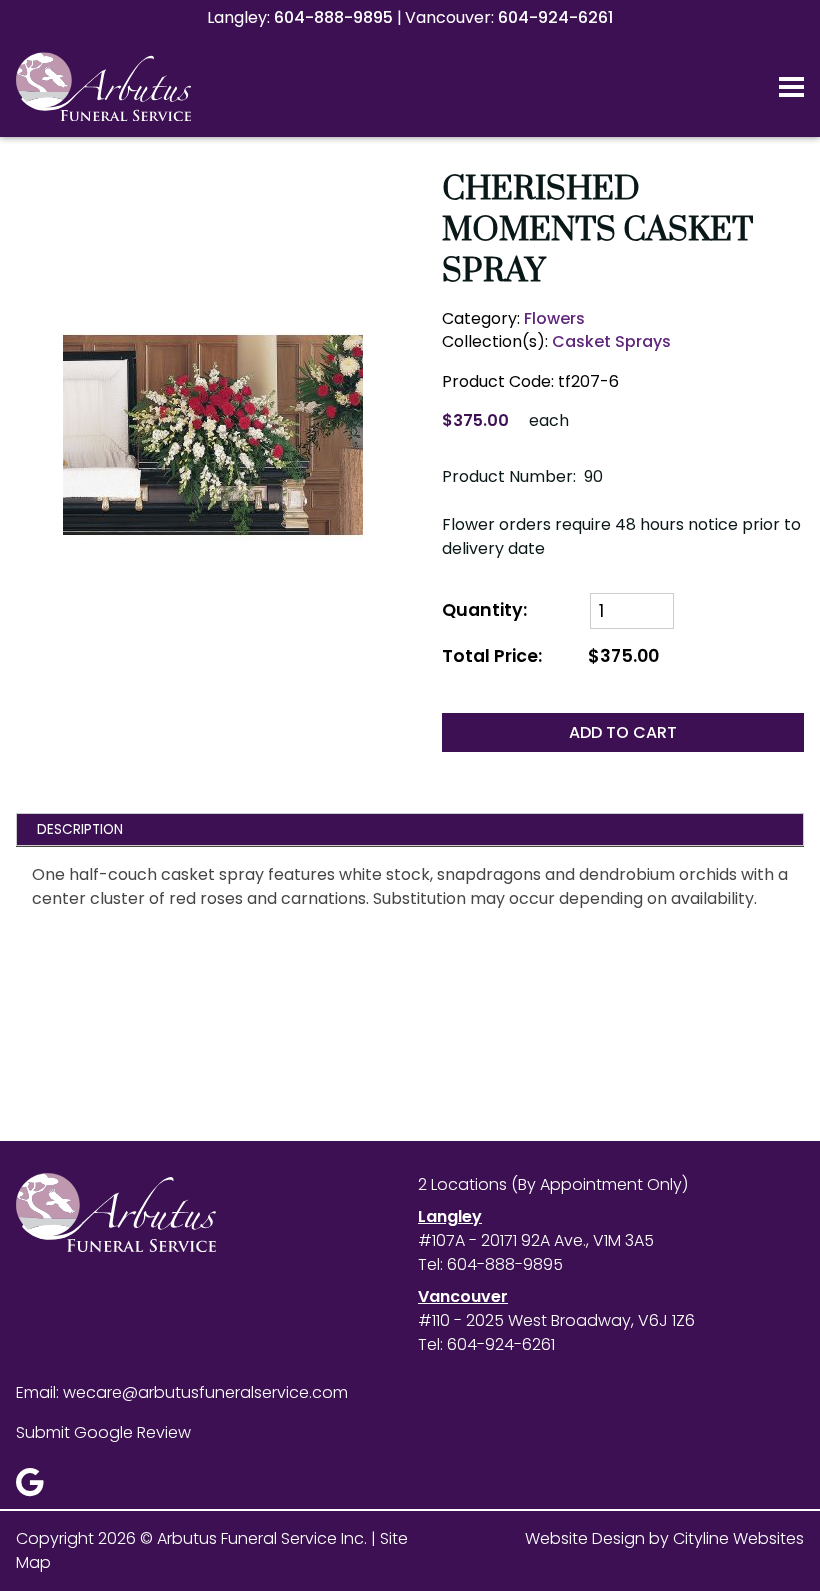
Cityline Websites (738, 1538)
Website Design (585, 1538)
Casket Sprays (611, 341)
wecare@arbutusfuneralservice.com (205, 1392)
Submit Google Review (103, 1432)
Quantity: (484, 610)
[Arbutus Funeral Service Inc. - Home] (141, 87)
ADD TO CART (623, 732)
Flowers (554, 318)
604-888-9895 (333, 17)
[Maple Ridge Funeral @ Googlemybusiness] (36, 1487)
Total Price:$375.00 (550, 656)
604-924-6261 (555, 17)
